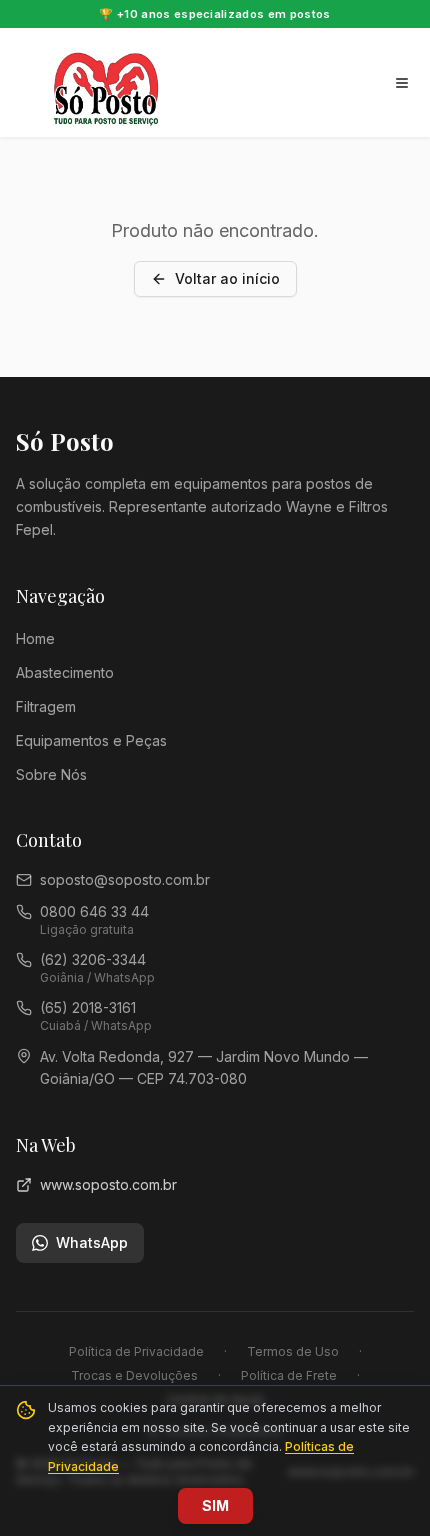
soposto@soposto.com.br (125, 879)
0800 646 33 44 (94, 911)
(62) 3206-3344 (93, 959)
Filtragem (46, 706)
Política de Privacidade (136, 1351)
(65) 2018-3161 (88, 1007)
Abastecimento (65, 672)
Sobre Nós (51, 774)
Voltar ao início (227, 278)
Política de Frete (289, 1375)
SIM (215, 1505)
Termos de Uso (293, 1351)
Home (35, 638)
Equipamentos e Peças (91, 740)
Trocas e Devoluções (134, 1375)
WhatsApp (92, 1242)
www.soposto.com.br (108, 1184)
